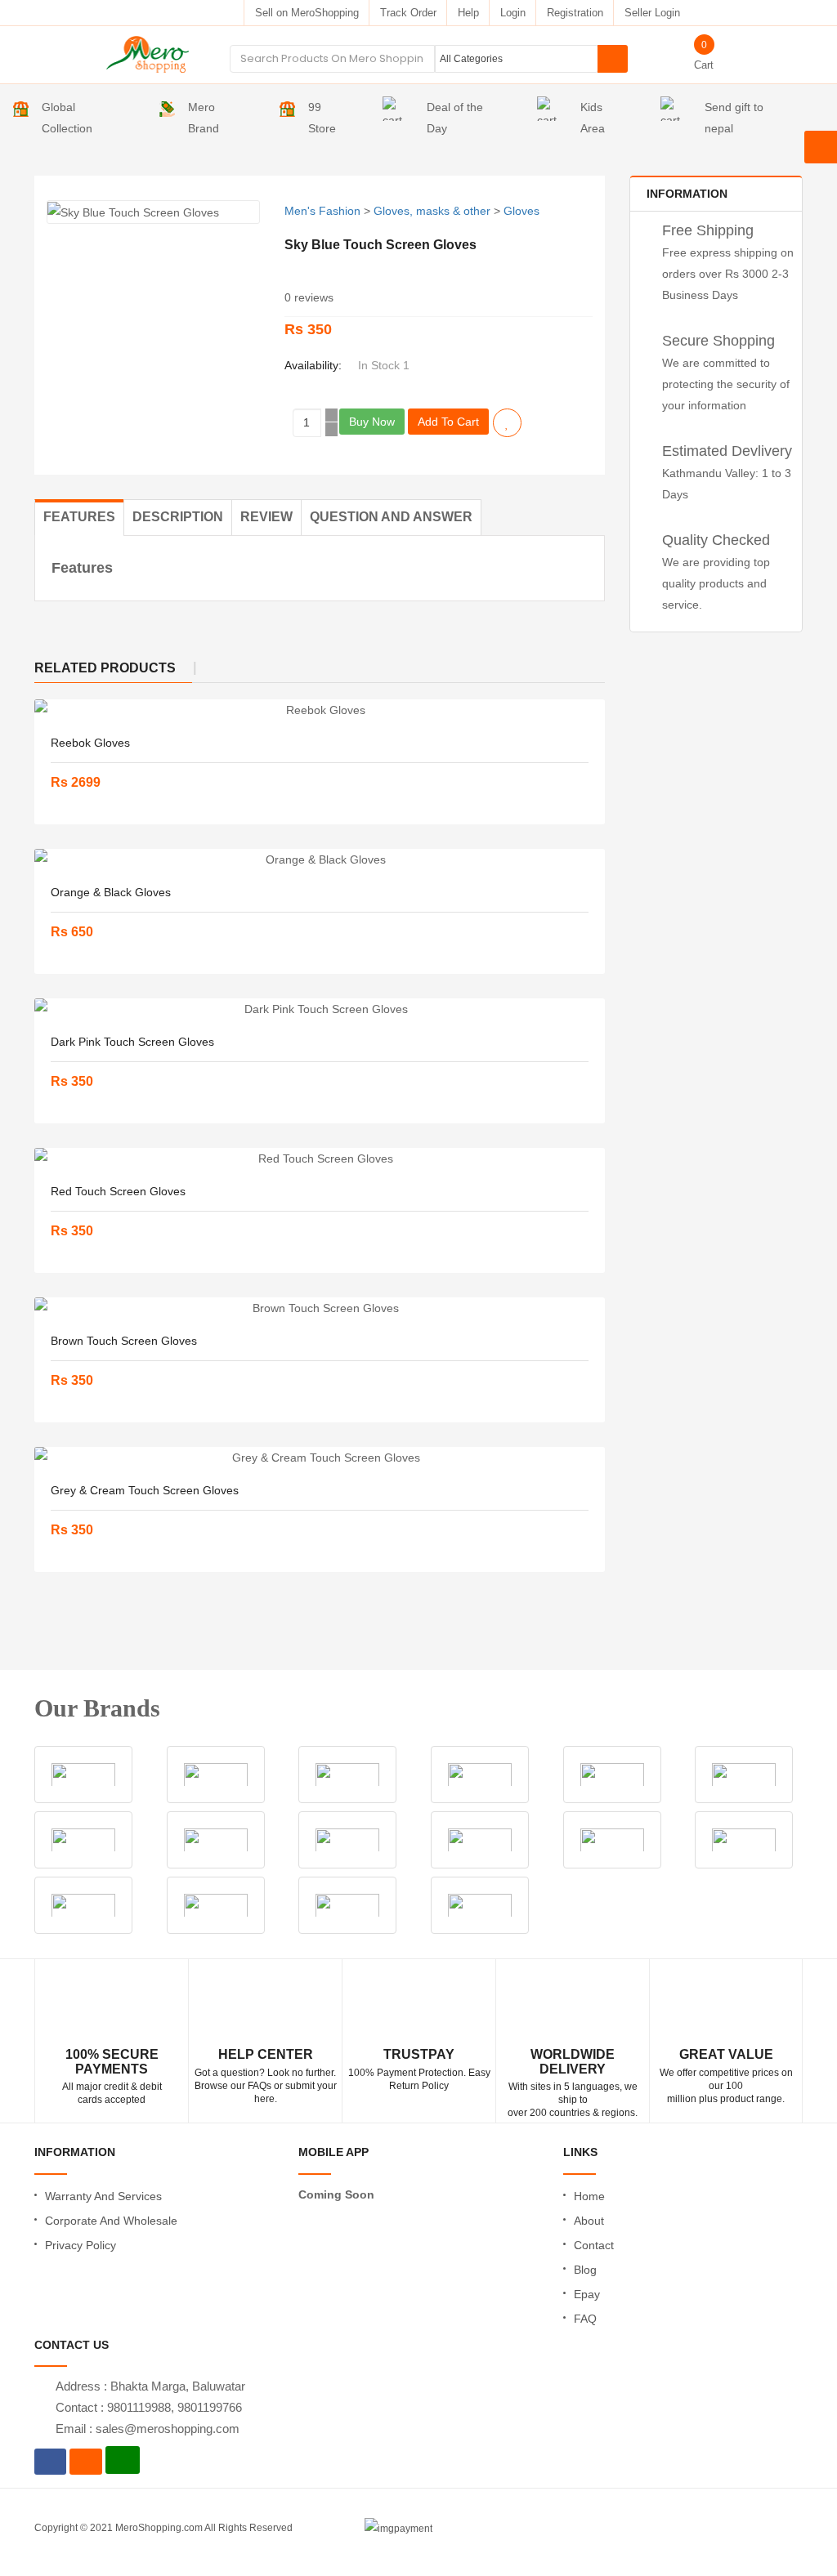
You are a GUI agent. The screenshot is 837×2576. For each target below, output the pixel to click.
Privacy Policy (81, 2245)
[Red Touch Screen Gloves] (320, 1159)
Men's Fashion (322, 211)
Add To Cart (448, 422)
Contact (594, 2245)
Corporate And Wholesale (111, 2221)
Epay (587, 2294)
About (589, 2221)
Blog (585, 2270)
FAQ (585, 2319)
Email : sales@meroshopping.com (148, 2429)
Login (513, 13)
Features (79, 517)
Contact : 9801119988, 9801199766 (149, 2407)
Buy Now (372, 422)
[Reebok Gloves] (320, 710)
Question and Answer (391, 517)
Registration (575, 13)
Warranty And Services (103, 2196)
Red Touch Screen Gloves (118, 1191)
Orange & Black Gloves (111, 892)
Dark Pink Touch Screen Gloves (132, 1042)
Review (266, 517)
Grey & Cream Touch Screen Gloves (145, 1490)
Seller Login (652, 13)
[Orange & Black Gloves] (320, 859)
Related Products (105, 668)
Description (178, 517)
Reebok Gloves (90, 743)
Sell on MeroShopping (307, 13)
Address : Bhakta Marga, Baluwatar (150, 2386)
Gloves (521, 211)
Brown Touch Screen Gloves (124, 1341)
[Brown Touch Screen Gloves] (320, 1308)
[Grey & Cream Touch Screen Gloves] (320, 1458)
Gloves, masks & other (432, 211)
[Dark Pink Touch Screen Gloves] (320, 1009)
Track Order (408, 13)
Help (468, 13)
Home (589, 2196)
